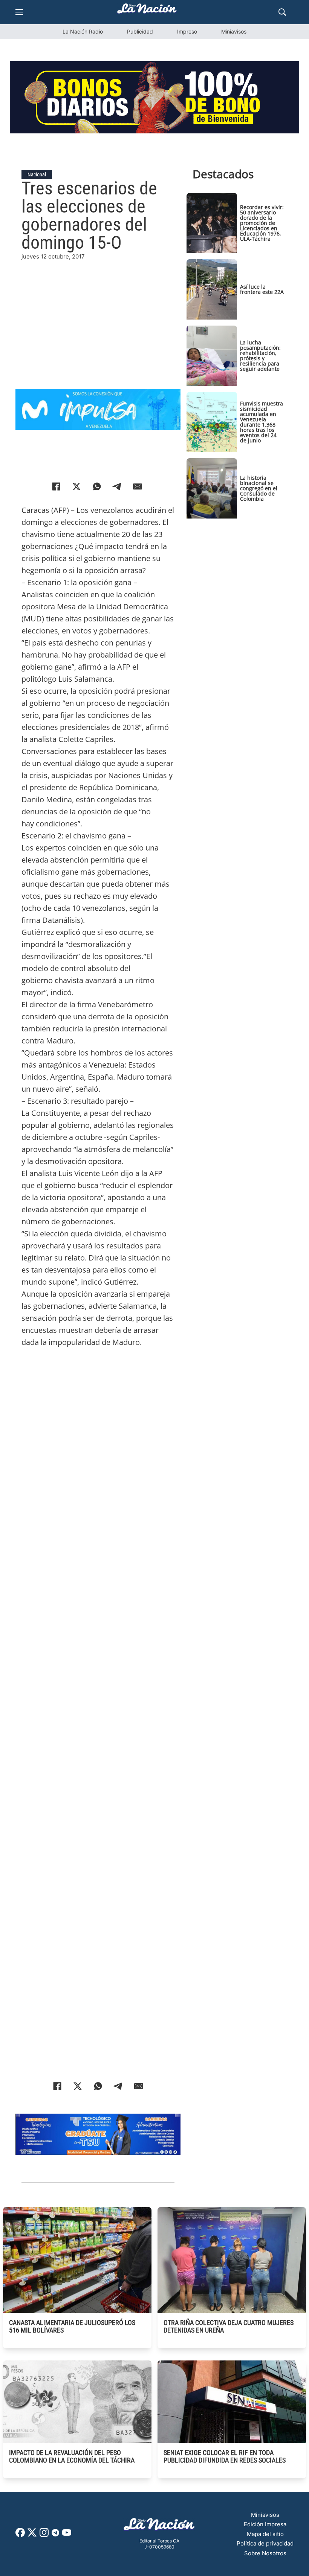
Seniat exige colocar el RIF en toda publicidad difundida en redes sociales (225, 2456)
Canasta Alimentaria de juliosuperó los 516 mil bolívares (72, 2326)
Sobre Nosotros (265, 2553)
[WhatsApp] (97, 486)
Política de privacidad (265, 2543)
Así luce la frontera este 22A (262, 289)
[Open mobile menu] (19, 12)
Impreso (187, 31)
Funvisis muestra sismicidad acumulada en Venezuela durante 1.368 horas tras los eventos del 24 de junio (262, 422)
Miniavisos (234, 31)
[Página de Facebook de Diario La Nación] (20, 2535)
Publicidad (140, 31)
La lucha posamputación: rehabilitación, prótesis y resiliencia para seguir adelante (260, 356)
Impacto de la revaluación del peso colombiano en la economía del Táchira (72, 2456)
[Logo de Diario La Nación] (159, 2526)
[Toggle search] (282, 12)
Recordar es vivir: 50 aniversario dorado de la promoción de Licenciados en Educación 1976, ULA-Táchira (262, 223)
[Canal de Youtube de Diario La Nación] (67, 2535)
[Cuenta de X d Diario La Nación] (32, 2535)
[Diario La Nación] (147, 11)
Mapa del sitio (265, 2534)
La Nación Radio (83, 31)
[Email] (138, 486)
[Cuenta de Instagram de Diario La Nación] (44, 2535)
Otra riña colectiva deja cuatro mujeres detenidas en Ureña (229, 2326)
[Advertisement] (98, 314)
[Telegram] (117, 486)
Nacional (37, 174)
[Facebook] (56, 486)
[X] (76, 486)
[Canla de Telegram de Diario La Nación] (55, 2535)
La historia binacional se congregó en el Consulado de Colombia (259, 488)
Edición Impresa (265, 2524)
